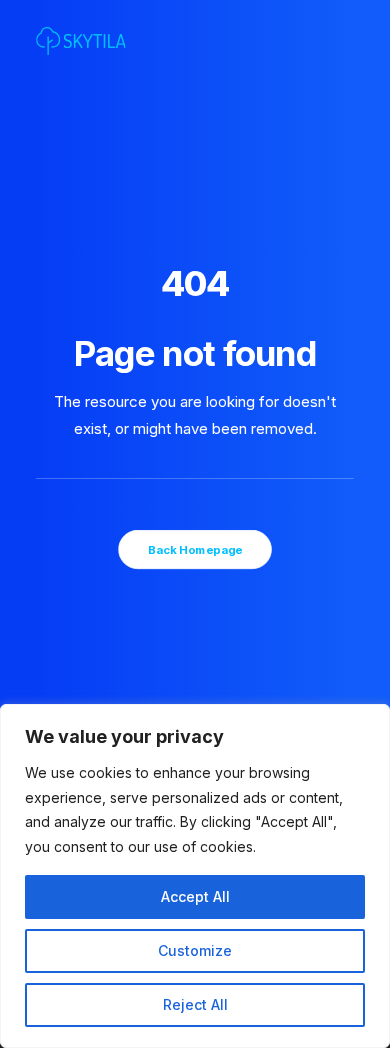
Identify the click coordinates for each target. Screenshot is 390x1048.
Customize (195, 950)
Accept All (195, 896)
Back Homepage (195, 549)
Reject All (195, 1004)
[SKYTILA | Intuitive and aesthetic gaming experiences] (81, 41)
